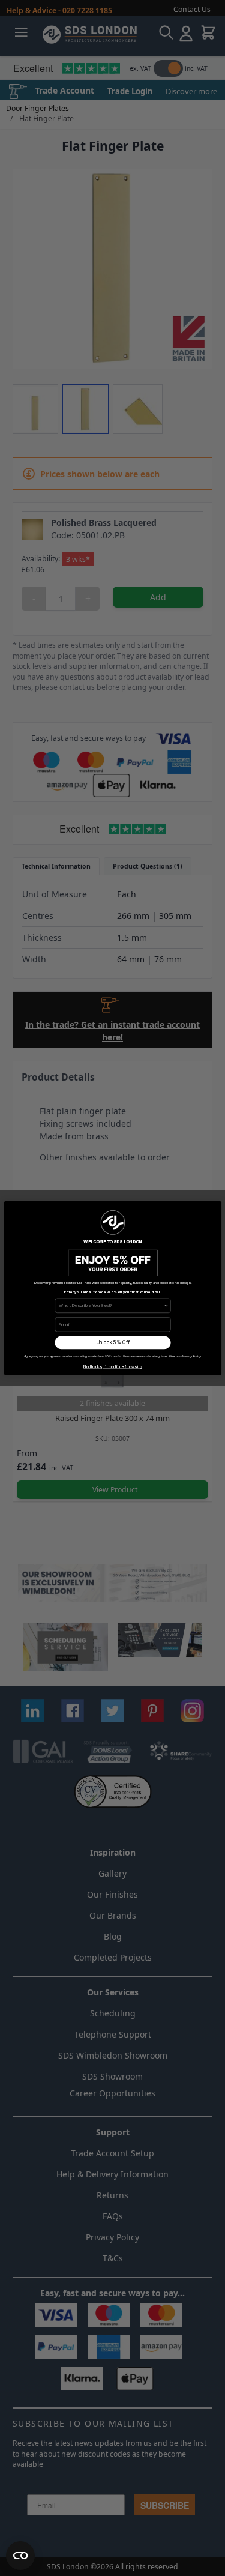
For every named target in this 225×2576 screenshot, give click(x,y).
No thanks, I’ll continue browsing (113, 1366)
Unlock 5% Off (112, 1342)
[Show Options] (166, 1305)
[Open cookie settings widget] (20, 2556)
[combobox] (111, 1305)
